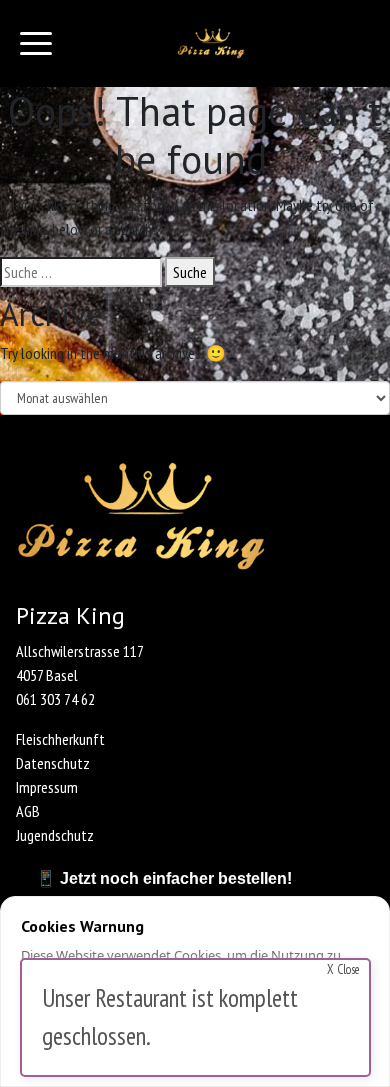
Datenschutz (53, 763)
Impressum (47, 787)
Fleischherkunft (60, 739)
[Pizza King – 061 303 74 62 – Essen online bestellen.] (211, 43)
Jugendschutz (55, 835)
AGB (28, 811)
